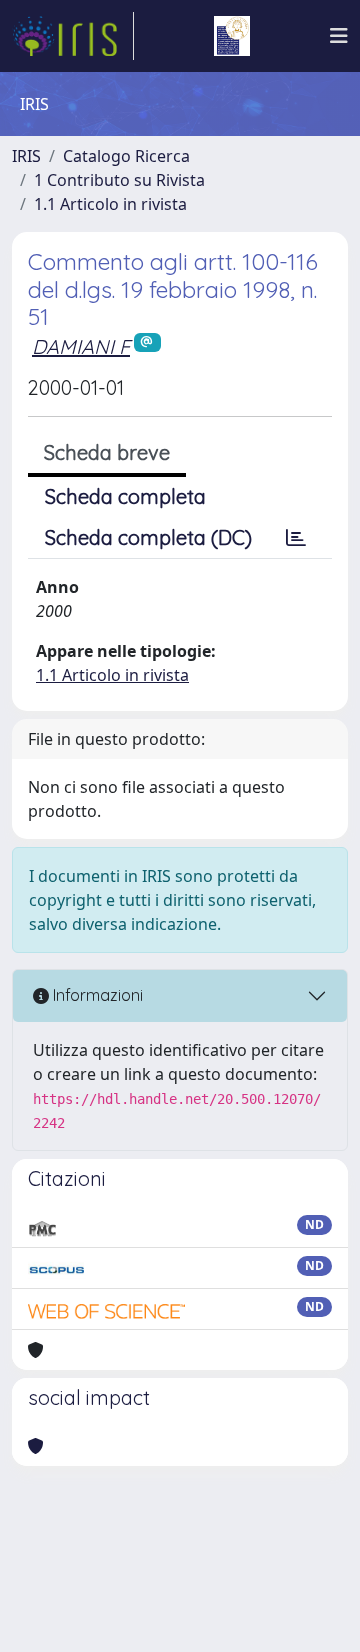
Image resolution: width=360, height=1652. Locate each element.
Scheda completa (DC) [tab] (148, 537)
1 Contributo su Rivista (119, 180)
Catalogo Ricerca (126, 156)
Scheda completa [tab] (125, 496)
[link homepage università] (232, 36)
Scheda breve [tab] (107, 452)
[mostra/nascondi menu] (339, 36)
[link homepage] (73, 36)
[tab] (296, 538)
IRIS (26, 156)
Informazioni (96, 995)
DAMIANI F (81, 346)
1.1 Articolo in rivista (110, 204)
